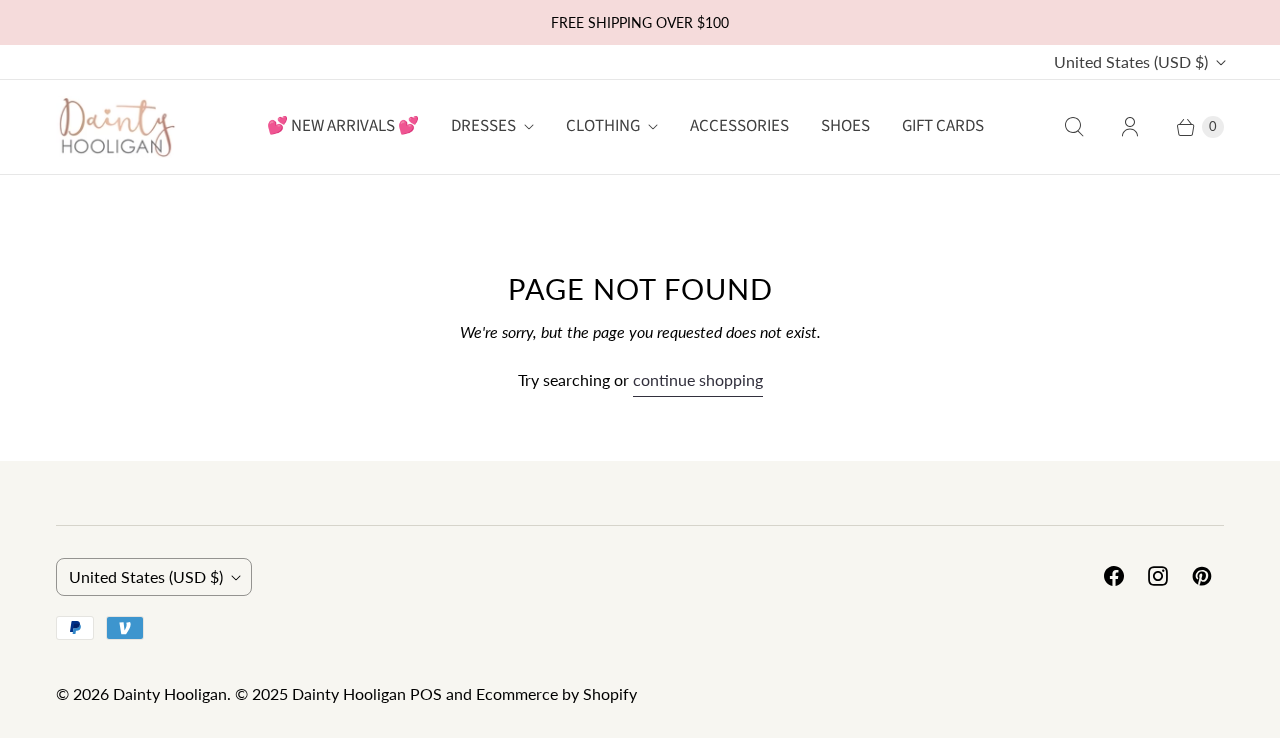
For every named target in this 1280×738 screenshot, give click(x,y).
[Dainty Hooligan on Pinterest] (1202, 576)
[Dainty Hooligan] (116, 126)
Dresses (483, 126)
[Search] (1074, 127)
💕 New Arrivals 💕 (343, 126)
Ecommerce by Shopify (556, 693)
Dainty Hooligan (170, 693)
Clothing (603, 126)
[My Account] (1130, 127)
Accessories (739, 126)
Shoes (845, 126)
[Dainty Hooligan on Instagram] (1158, 576)
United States (1131, 61)
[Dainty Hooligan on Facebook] (1114, 576)
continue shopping (698, 379)
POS (426, 693)
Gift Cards (943, 126)
